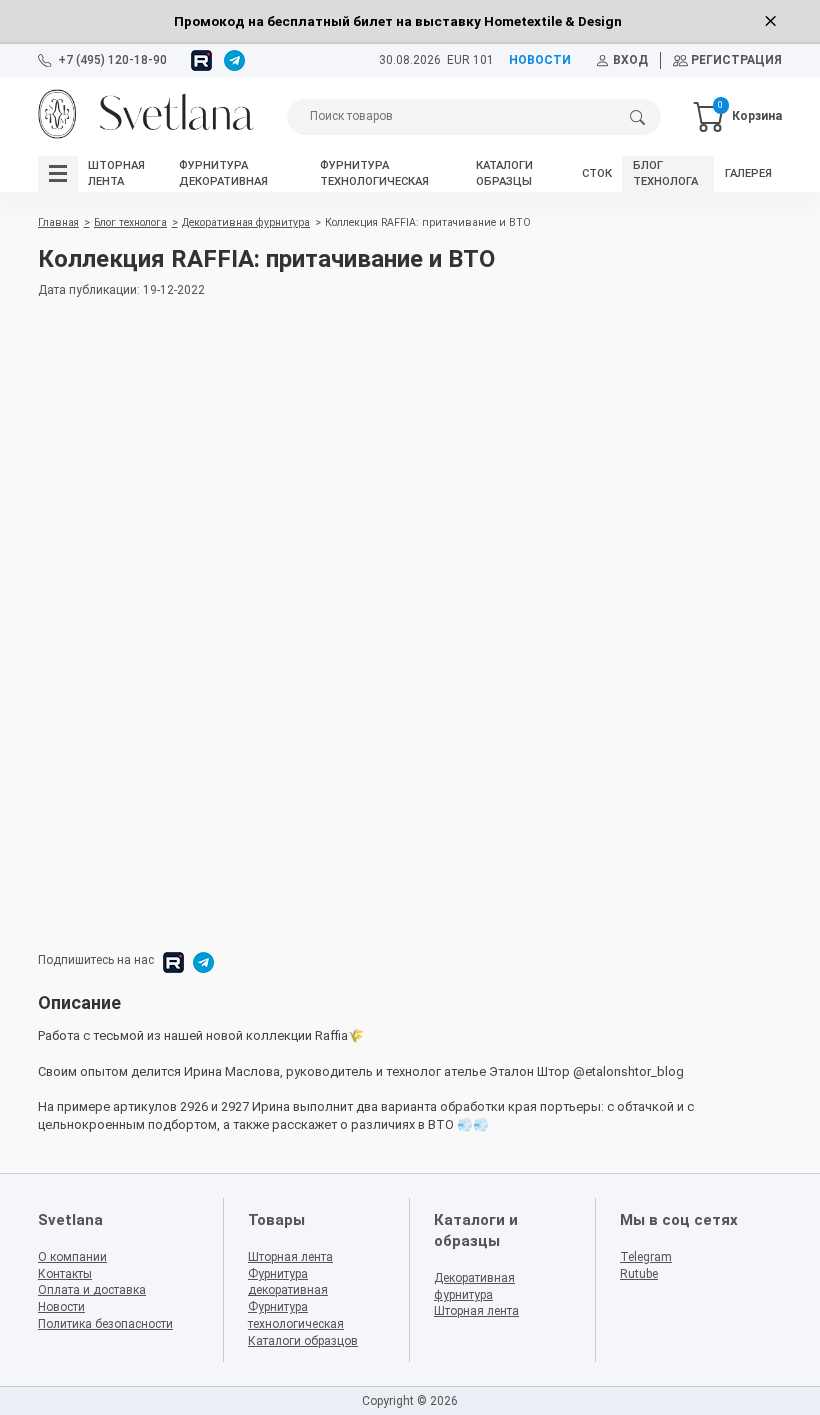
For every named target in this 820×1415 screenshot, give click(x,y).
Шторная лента (290, 1257)
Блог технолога (130, 222)
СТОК (597, 173)
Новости (61, 1307)
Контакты (65, 1274)
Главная (58, 222)
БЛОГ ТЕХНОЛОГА (665, 173)
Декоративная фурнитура (246, 222)
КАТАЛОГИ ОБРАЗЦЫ (504, 173)
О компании (72, 1257)
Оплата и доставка (92, 1290)
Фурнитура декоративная (288, 1282)
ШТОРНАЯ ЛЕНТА (116, 173)
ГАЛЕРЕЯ (748, 173)
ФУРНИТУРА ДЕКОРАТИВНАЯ (223, 173)
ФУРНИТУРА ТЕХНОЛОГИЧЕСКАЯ (374, 173)
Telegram (646, 1257)
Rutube (639, 1274)
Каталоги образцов (303, 1341)
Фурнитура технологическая (296, 1315)
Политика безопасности (105, 1324)
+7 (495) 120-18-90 (112, 60)
